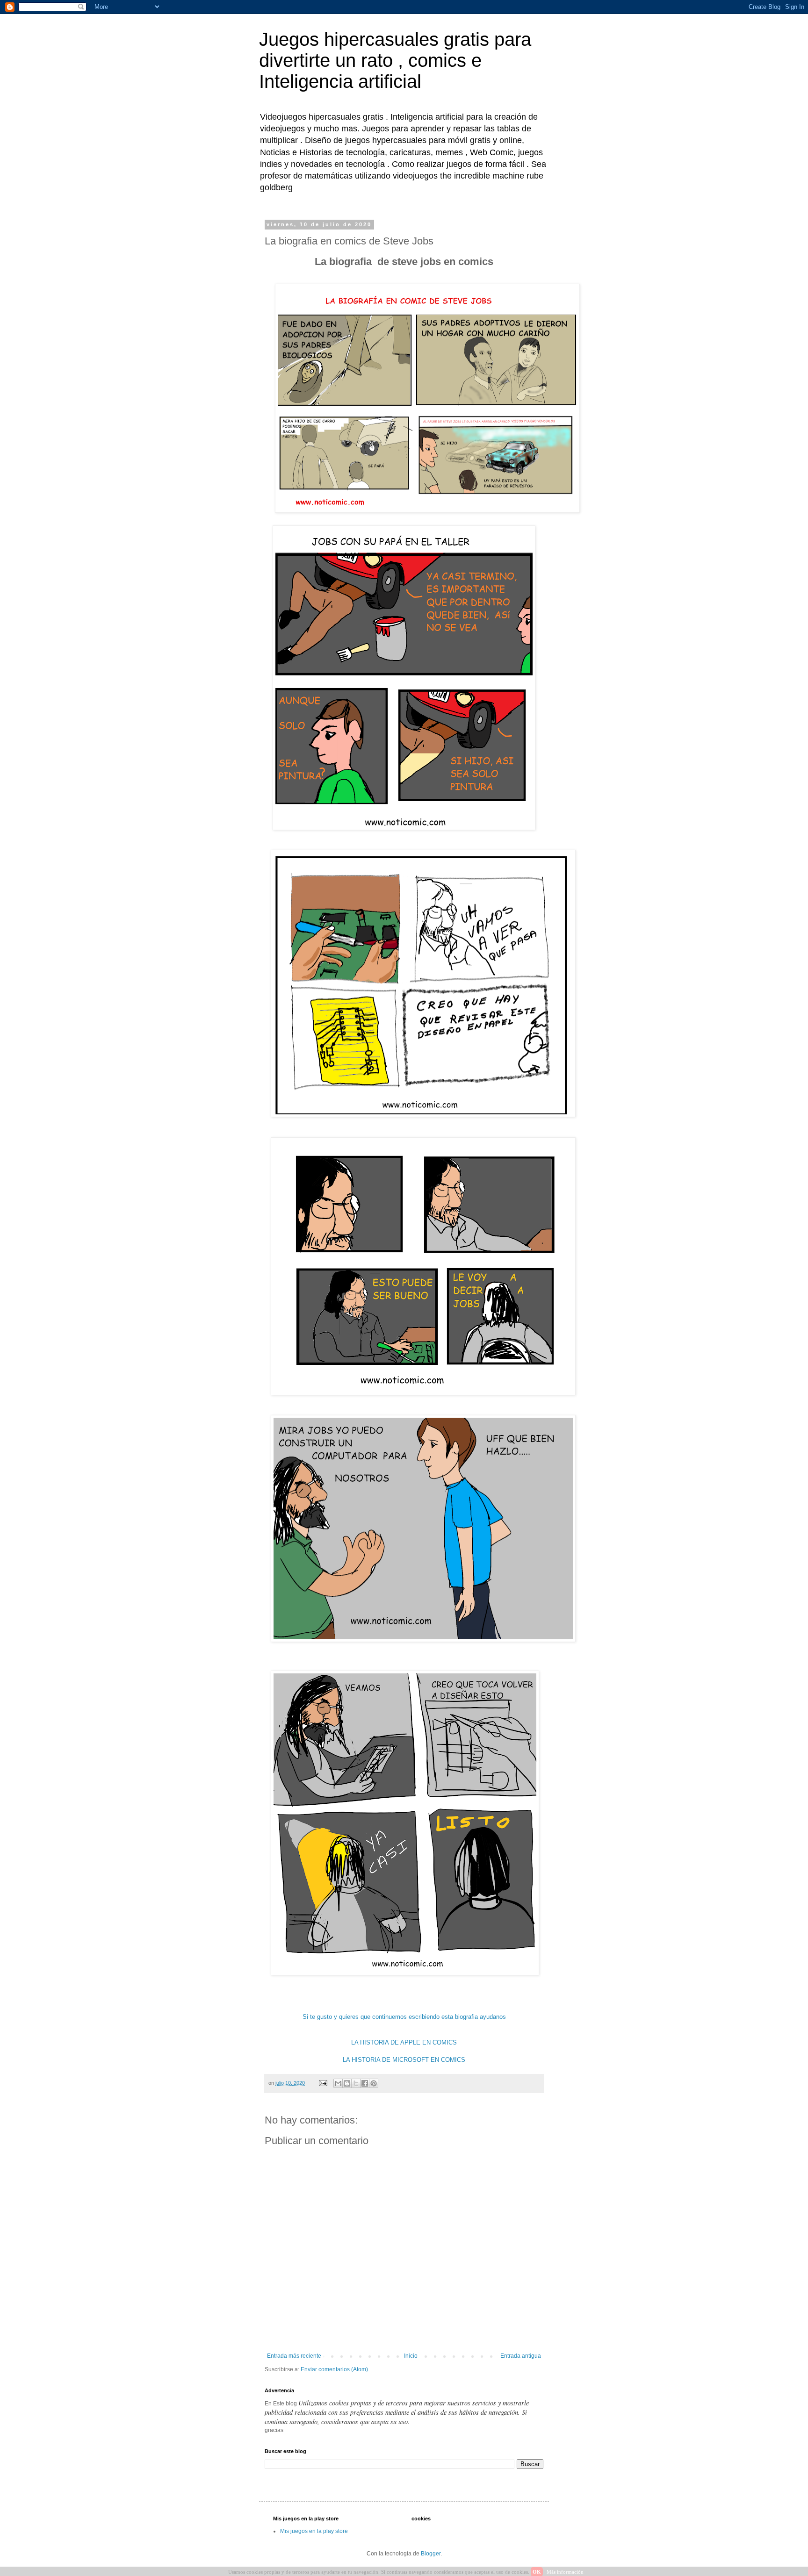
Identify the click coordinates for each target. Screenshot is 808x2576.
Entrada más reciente (294, 2356)
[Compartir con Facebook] (365, 2083)
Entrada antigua (521, 2356)
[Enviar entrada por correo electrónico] (323, 2083)
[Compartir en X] (356, 2083)
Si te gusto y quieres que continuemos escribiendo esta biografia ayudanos (404, 2017)
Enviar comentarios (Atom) (334, 2369)
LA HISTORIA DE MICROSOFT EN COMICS (404, 2060)
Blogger (431, 2554)
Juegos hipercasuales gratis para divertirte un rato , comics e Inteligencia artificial (395, 60)
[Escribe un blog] (347, 2083)
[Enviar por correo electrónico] (338, 2083)
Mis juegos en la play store (314, 2531)
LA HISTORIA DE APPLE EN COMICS (404, 2042)
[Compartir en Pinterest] (374, 2083)
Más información (565, 2572)
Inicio (411, 2356)
